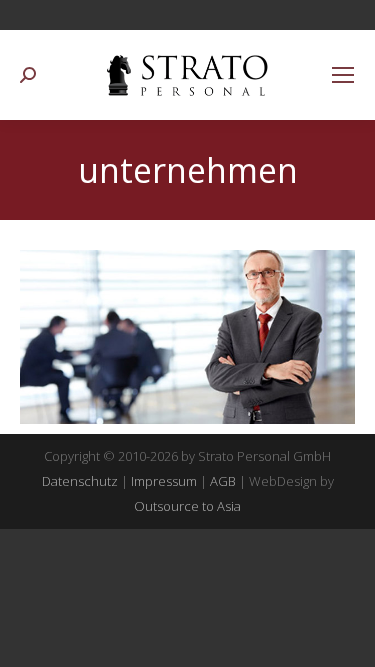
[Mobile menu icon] (343, 75)
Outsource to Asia (187, 506)
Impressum (164, 481)
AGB (223, 481)
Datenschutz (80, 481)
